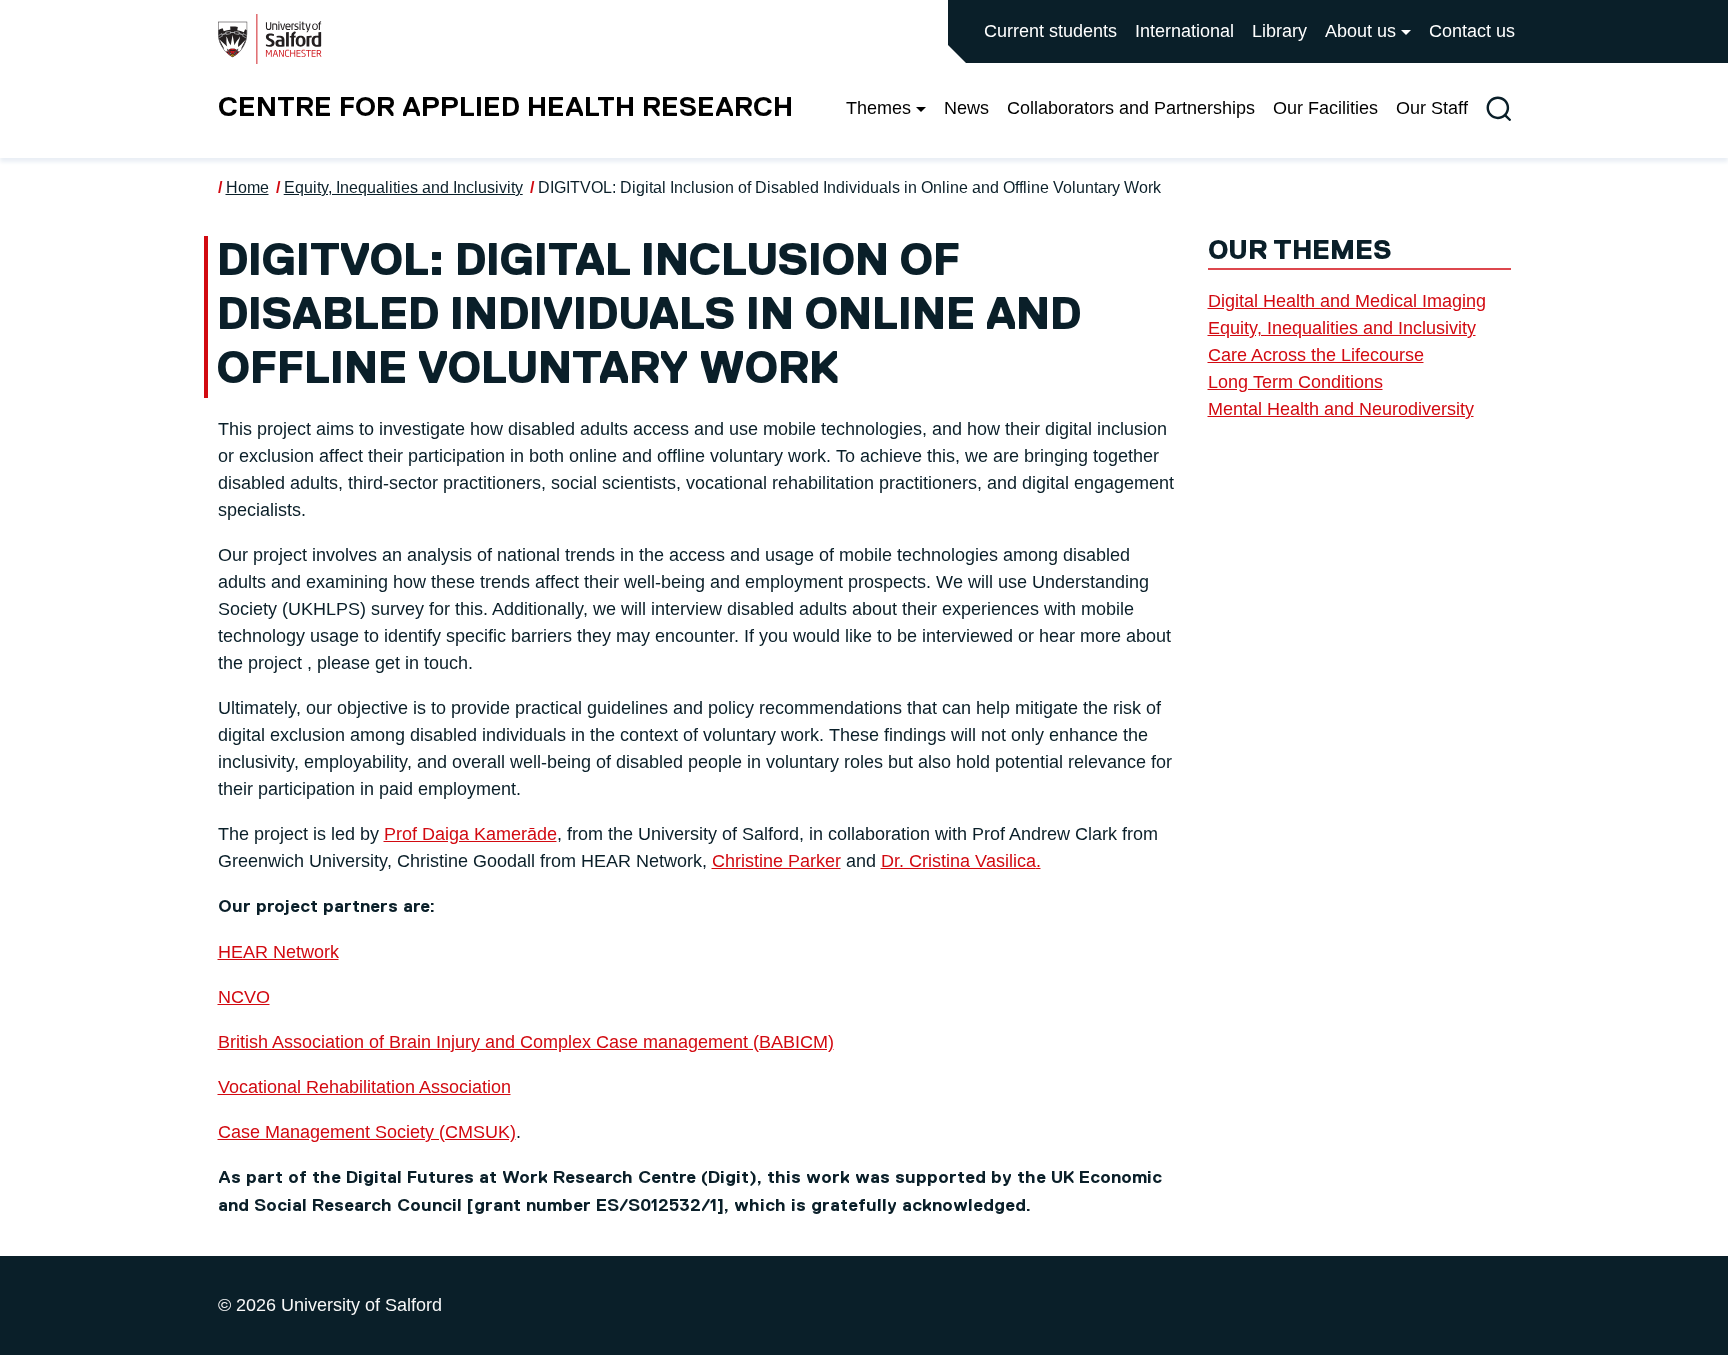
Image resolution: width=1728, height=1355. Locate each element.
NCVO (244, 997)
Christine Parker (776, 861)
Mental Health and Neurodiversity (1341, 409)
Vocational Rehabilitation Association (364, 1087)
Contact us (1472, 31)
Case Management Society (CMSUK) (367, 1132)
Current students (1050, 31)
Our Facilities (1325, 108)
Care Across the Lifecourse (1316, 355)
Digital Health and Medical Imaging (1347, 301)
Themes (878, 108)
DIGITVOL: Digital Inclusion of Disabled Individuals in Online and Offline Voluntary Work (849, 187)
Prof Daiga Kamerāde (470, 834)
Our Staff (1432, 108)
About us (1360, 31)
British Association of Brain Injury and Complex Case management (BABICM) (526, 1042)
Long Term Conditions (1295, 382)
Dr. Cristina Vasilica (958, 861)
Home (247, 187)
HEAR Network (278, 952)
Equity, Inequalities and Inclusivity (403, 187)
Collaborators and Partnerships (1131, 108)
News (966, 108)
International (1184, 31)
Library (1279, 31)
